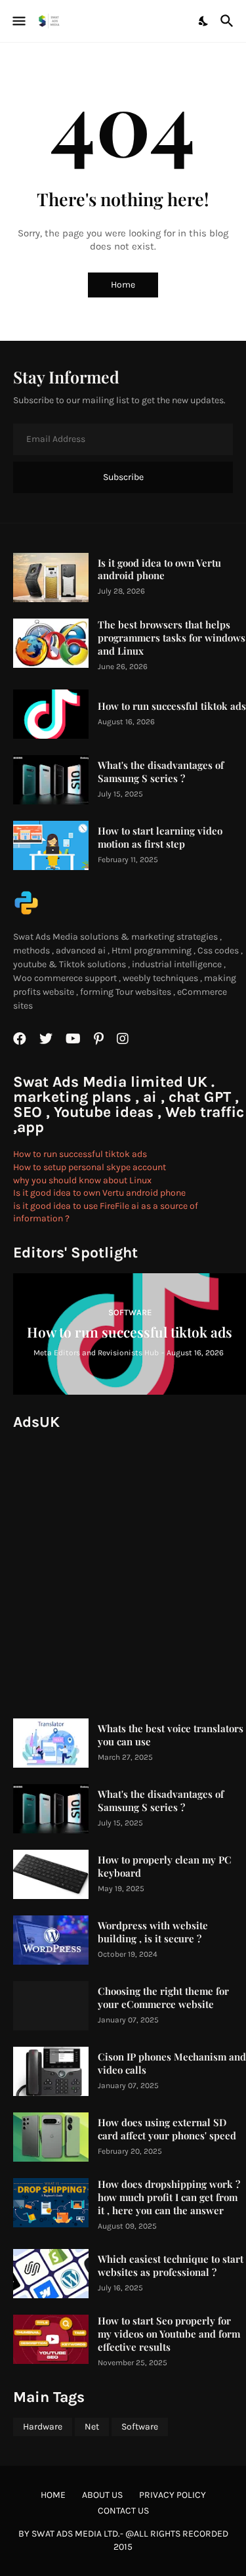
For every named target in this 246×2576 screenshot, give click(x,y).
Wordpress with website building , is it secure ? (153, 1932)
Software (140, 2427)
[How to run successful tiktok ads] (51, 714)
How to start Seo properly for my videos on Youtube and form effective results (169, 2334)
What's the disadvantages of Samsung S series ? (161, 772)
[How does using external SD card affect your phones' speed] (51, 2137)
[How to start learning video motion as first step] (51, 845)
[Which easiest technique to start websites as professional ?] (51, 2274)
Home (123, 285)
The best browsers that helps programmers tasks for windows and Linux (172, 638)
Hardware (43, 2427)
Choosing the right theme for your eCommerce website (163, 1998)
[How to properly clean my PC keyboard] (51, 1874)
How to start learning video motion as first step (160, 838)
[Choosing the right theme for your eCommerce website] (51, 2006)
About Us (102, 2495)
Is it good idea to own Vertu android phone (159, 570)
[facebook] (20, 1039)
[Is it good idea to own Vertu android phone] (51, 578)
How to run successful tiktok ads (172, 706)
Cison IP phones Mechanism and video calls (172, 2063)
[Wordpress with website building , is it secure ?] (51, 1940)
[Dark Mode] (204, 21)
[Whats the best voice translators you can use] (51, 1743)
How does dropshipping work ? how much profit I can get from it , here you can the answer (169, 2197)
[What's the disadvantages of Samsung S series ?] (51, 780)
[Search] (229, 21)
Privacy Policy (173, 2495)
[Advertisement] (123, 1566)
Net (92, 2427)
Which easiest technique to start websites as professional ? (171, 2266)
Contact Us (123, 2511)
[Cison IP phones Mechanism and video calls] (51, 2071)
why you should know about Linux (82, 1180)
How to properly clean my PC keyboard (165, 1867)
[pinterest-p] (99, 1039)
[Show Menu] (18, 21)
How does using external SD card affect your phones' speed (167, 2129)
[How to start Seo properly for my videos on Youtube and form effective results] (51, 2339)
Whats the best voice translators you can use (171, 1735)
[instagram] (123, 1039)
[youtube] (73, 1039)
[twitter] (46, 1039)
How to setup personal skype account (90, 1167)
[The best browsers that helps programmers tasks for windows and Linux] (51, 643)
